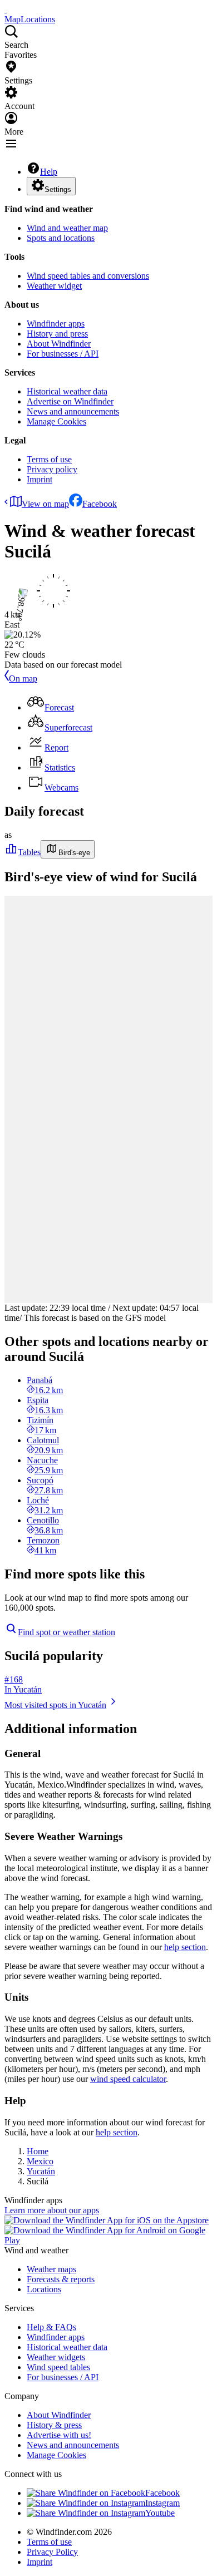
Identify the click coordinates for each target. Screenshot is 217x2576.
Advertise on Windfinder (70, 401)
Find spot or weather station (66, 1632)
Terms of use (49, 459)
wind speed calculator (128, 2079)
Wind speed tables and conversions (88, 276)
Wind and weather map (67, 228)
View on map (45, 504)
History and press (57, 334)
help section (185, 1947)
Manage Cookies (56, 421)
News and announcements (73, 411)
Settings (58, 189)
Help (49, 172)
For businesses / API (63, 354)
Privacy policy (52, 469)
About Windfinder (59, 344)
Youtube (160, 2513)
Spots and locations (61, 238)
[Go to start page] (6, 9)
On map (23, 678)
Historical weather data (67, 391)
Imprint (40, 479)
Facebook (100, 504)
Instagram (162, 2503)
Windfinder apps (56, 324)
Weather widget (54, 286)
